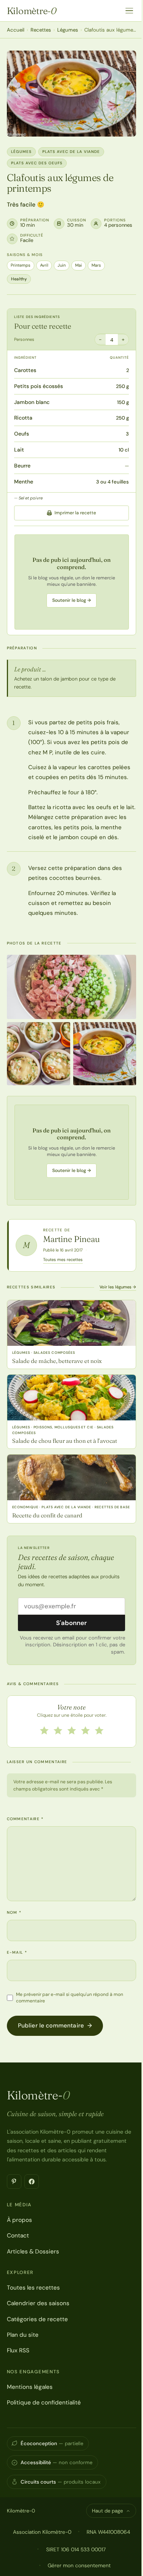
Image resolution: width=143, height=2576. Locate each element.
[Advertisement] (72, 582)
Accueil (16, 30)
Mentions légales (30, 2387)
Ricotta (23, 418)
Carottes (25, 370)
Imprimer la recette (75, 513)
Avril (44, 265)
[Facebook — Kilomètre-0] (32, 2182)
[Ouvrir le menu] (129, 11)
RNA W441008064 (108, 2532)
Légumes (68, 30)
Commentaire (25, 1819)
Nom (14, 1912)
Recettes (41, 30)
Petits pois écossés (39, 386)
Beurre (22, 466)
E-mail (17, 1952)
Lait (19, 450)
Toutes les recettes (33, 2288)
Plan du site (23, 2335)
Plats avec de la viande (71, 152)
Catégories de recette (37, 2319)
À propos (19, 2220)
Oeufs (22, 434)
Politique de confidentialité (44, 2403)
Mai (79, 265)
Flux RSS (18, 2350)
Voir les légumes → (118, 1287)
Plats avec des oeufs (37, 163)
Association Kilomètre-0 (42, 2532)
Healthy (19, 279)
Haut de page (107, 2511)
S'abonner (71, 1623)
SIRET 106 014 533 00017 (76, 2549)
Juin (62, 265)
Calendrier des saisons (38, 2303)
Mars (96, 265)
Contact (18, 2236)
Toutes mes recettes (63, 1259)
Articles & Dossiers (33, 2252)
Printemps (21, 265)
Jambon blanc (32, 402)
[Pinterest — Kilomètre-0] (14, 2182)
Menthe (24, 482)
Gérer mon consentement (79, 2565)
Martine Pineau (71, 1239)
